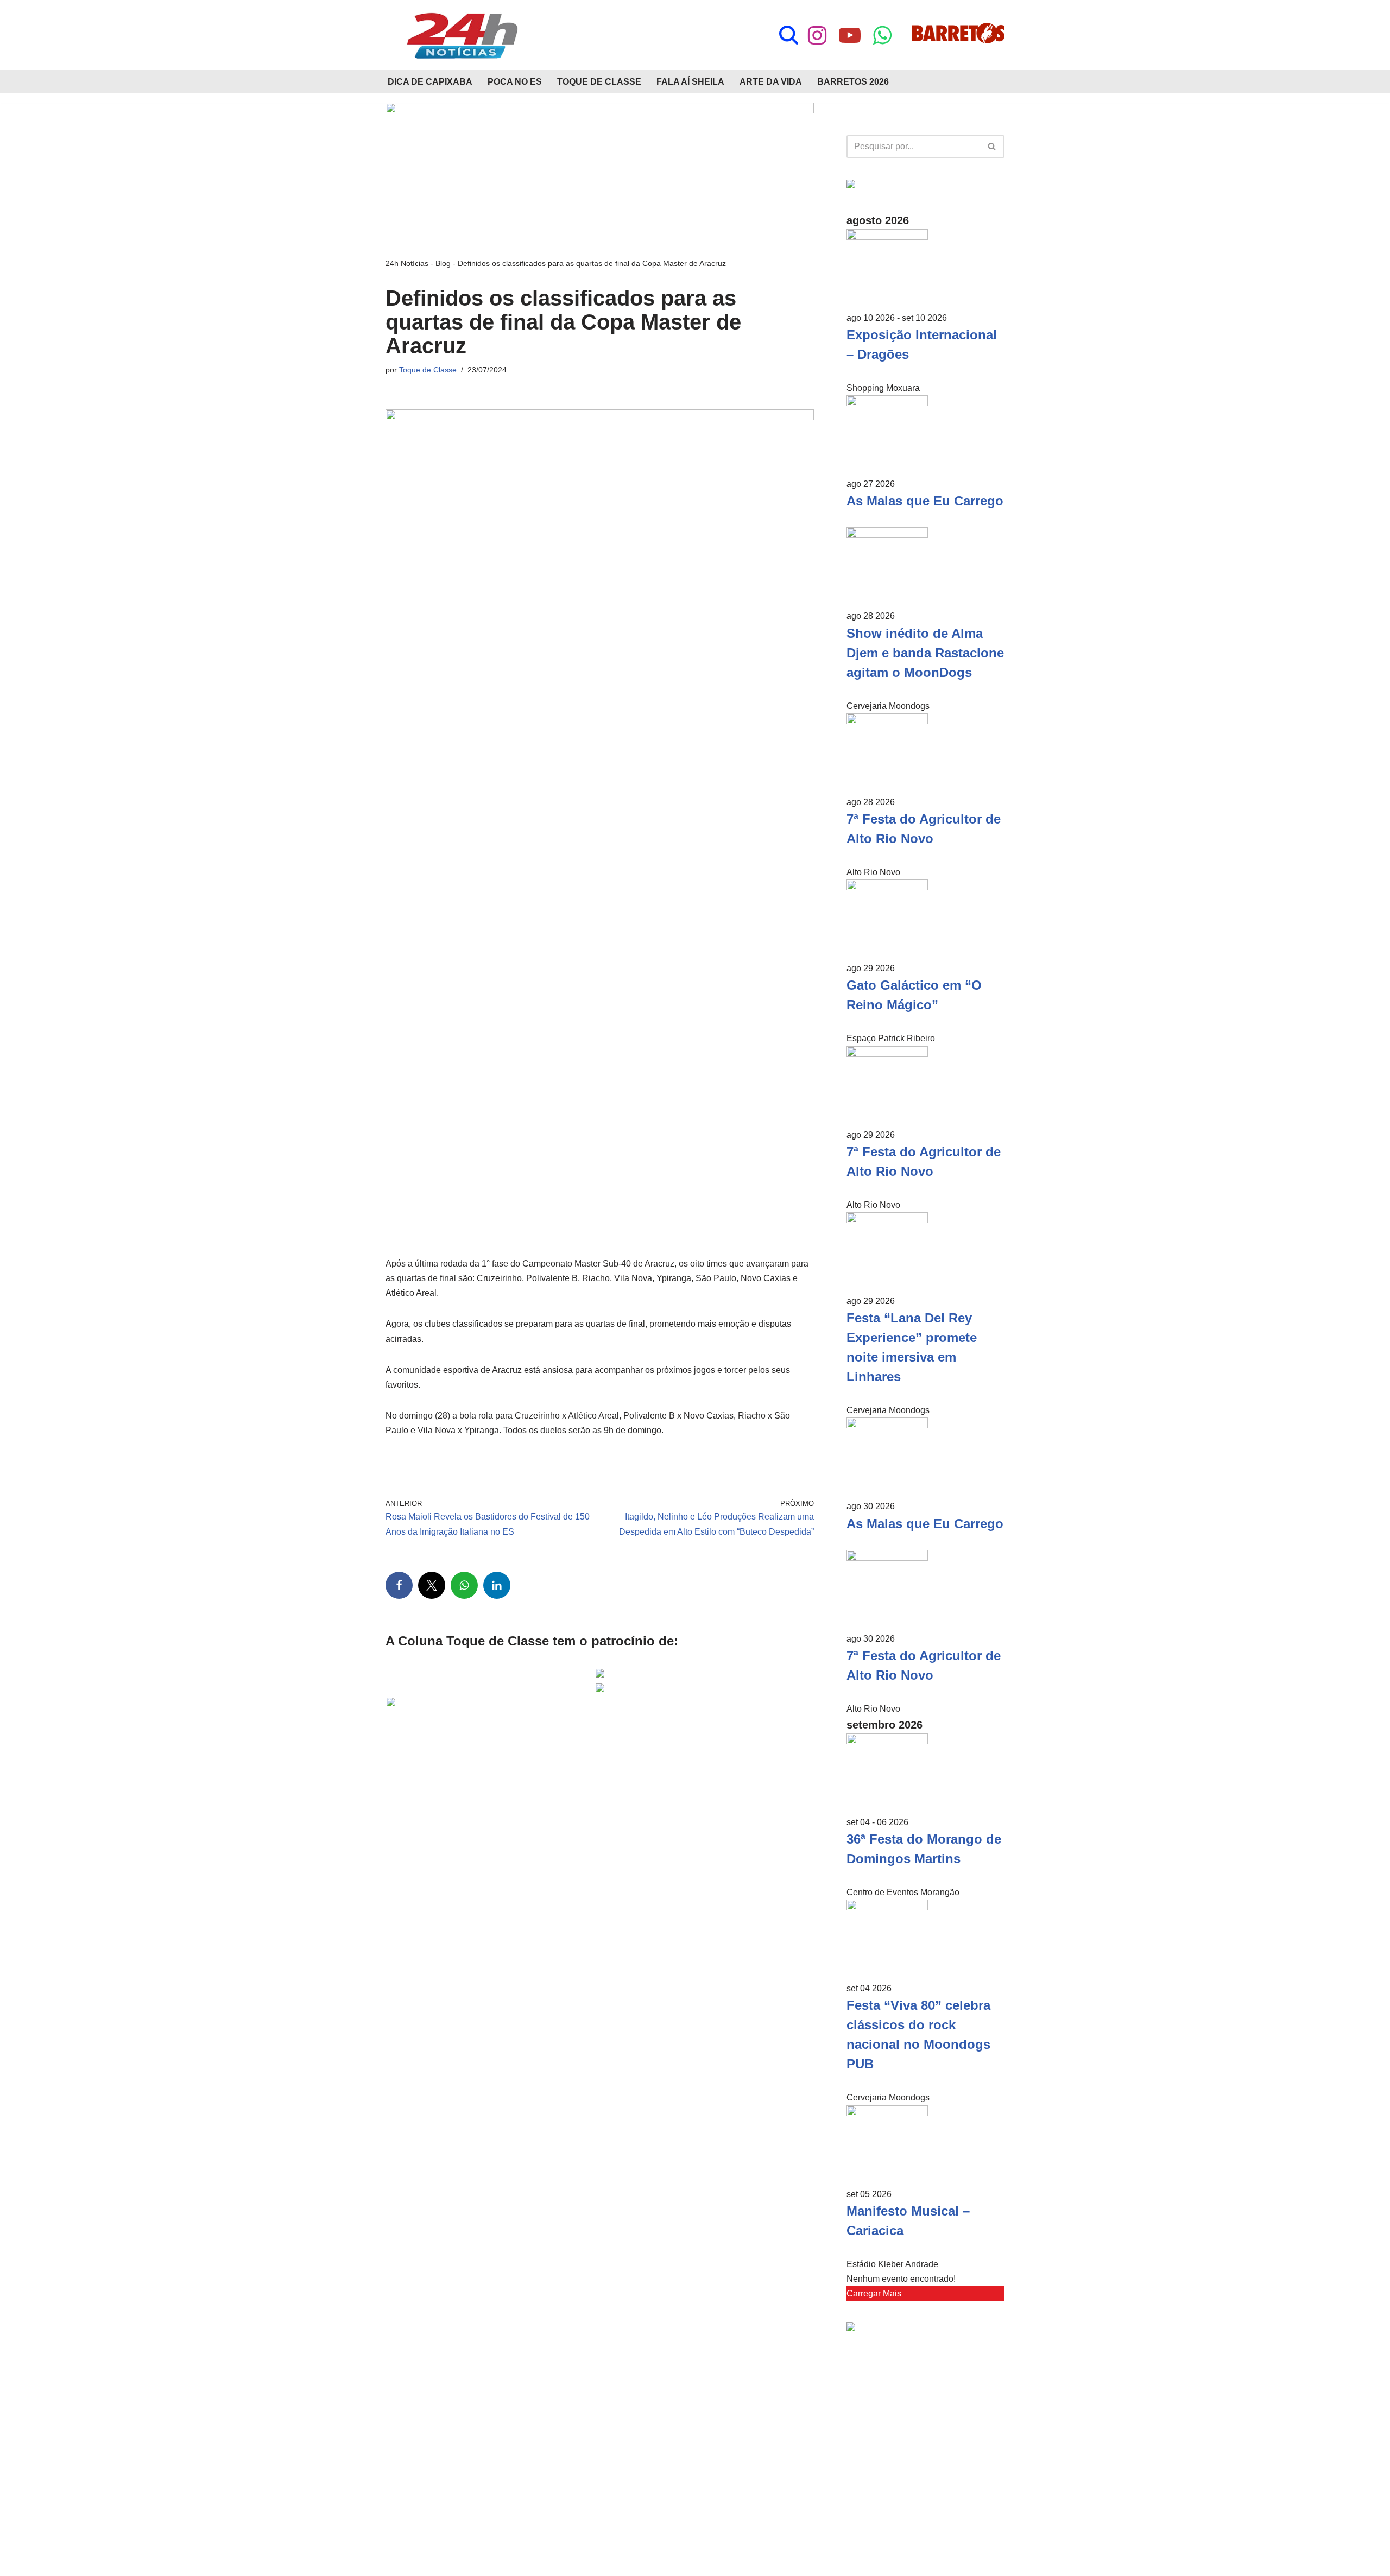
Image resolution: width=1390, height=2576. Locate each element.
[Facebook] (399, 1585)
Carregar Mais (874, 2293)
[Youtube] (850, 35)
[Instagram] (817, 35)
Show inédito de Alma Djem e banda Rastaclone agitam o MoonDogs (925, 653)
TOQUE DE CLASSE (599, 82)
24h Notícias (407, 263)
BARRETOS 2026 (853, 82)
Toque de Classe (428, 370)
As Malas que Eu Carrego (925, 501)
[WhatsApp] (464, 1585)
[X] (432, 1585)
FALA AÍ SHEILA (690, 82)
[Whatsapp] (882, 35)
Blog (443, 263)
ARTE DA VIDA (771, 82)
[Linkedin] (497, 1585)
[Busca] (789, 35)
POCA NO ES (515, 82)
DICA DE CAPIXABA (430, 82)
